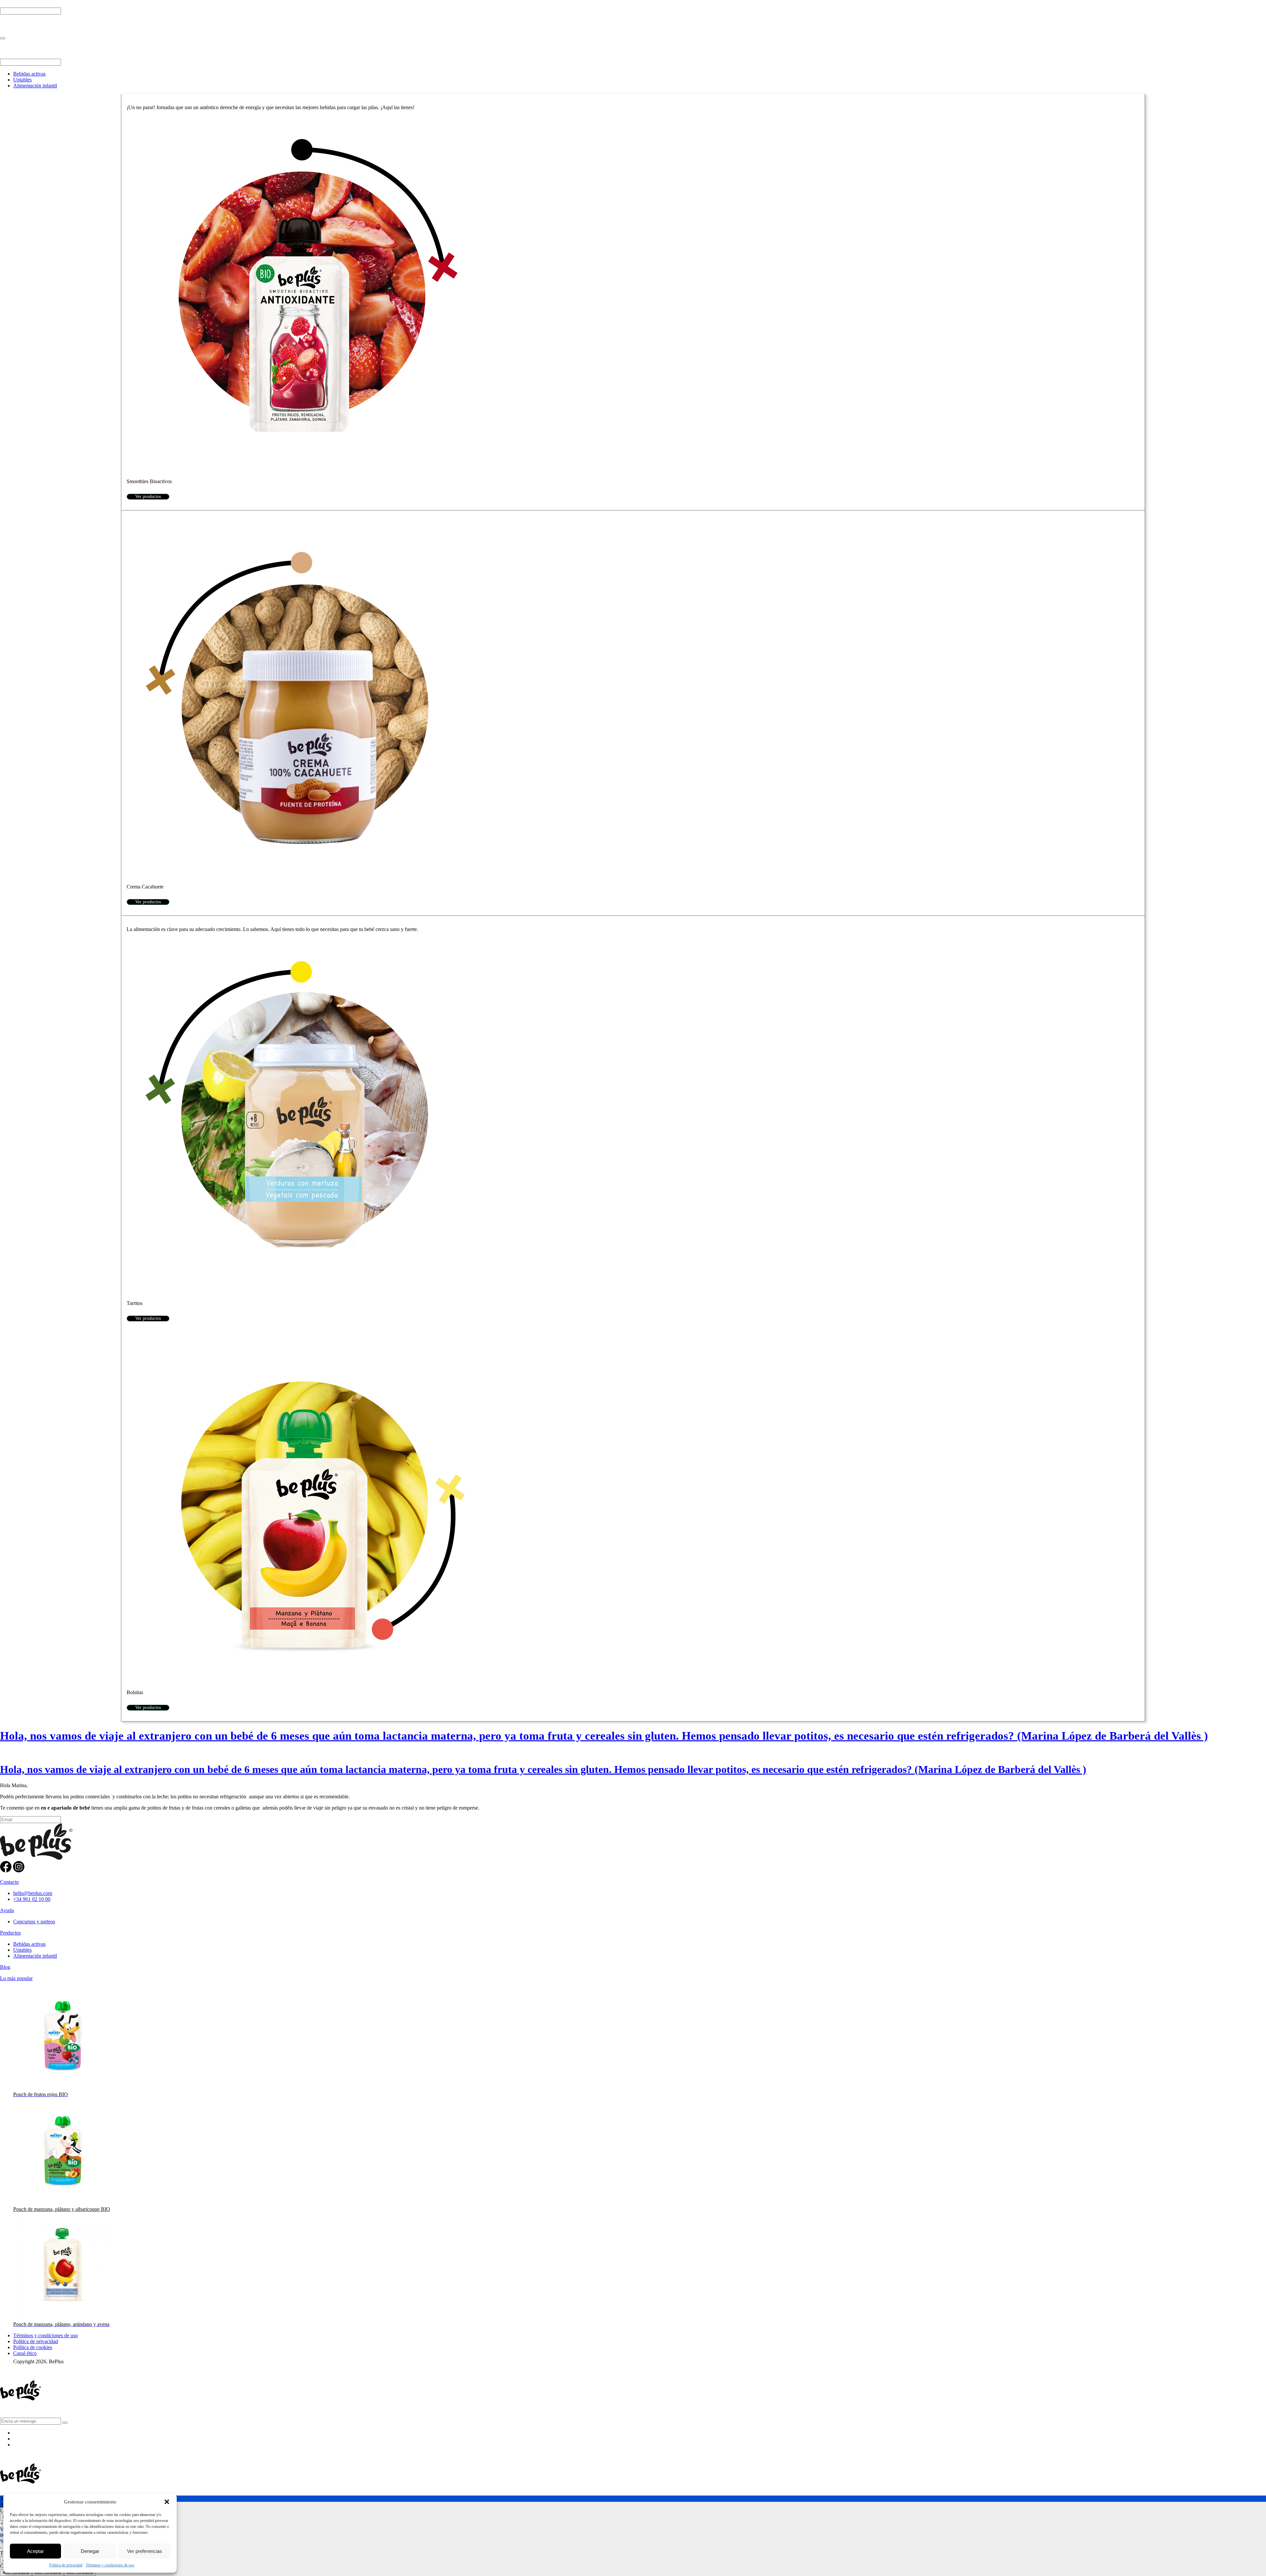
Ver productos (148, 497)
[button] (167, 2502)
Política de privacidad (66, 2565)
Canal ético (25, 2353)
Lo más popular (16, 1978)
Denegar (90, 2551)
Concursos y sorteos (34, 1922)
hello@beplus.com (33, 1893)
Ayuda (7, 1910)
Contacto (9, 1882)
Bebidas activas (29, 74)
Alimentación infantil (35, 86)
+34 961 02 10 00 (32, 1899)
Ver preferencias (145, 2551)
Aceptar (35, 2551)
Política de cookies (33, 2347)
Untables (22, 80)
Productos (10, 1933)
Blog (5, 1967)
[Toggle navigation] (3, 38)
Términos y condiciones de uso (110, 2565)
